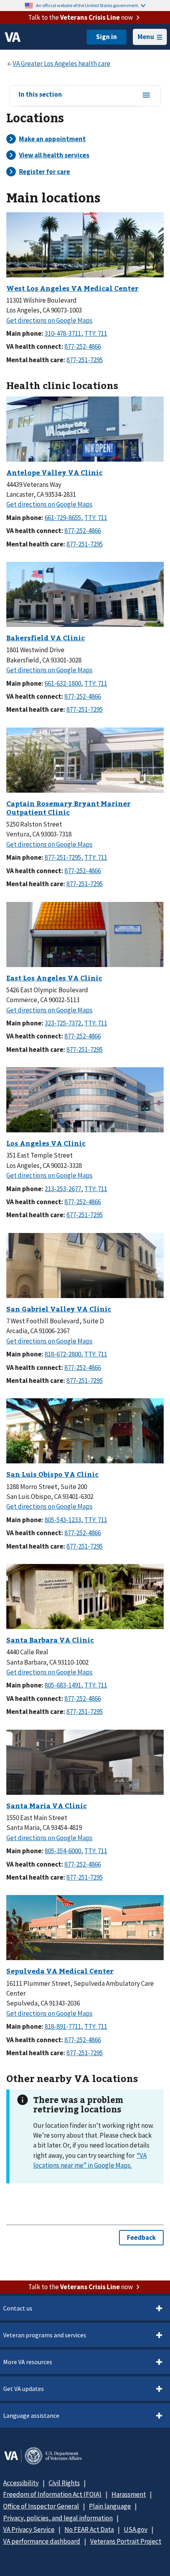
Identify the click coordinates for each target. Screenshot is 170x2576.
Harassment (129, 2494)
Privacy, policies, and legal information (58, 2518)
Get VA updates (24, 2389)
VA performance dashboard (42, 2541)
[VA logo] (13, 37)
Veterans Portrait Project (126, 2541)
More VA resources (28, 2362)
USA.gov (136, 2529)
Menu (146, 37)
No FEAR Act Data (89, 2529)
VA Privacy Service (29, 2529)
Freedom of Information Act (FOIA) (52, 2494)
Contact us (18, 2308)
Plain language (110, 2506)
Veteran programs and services (45, 2335)
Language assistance (31, 2415)
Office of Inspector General (41, 2506)
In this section (40, 95)
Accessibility (21, 2483)
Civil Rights (64, 2483)
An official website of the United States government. (88, 5)
